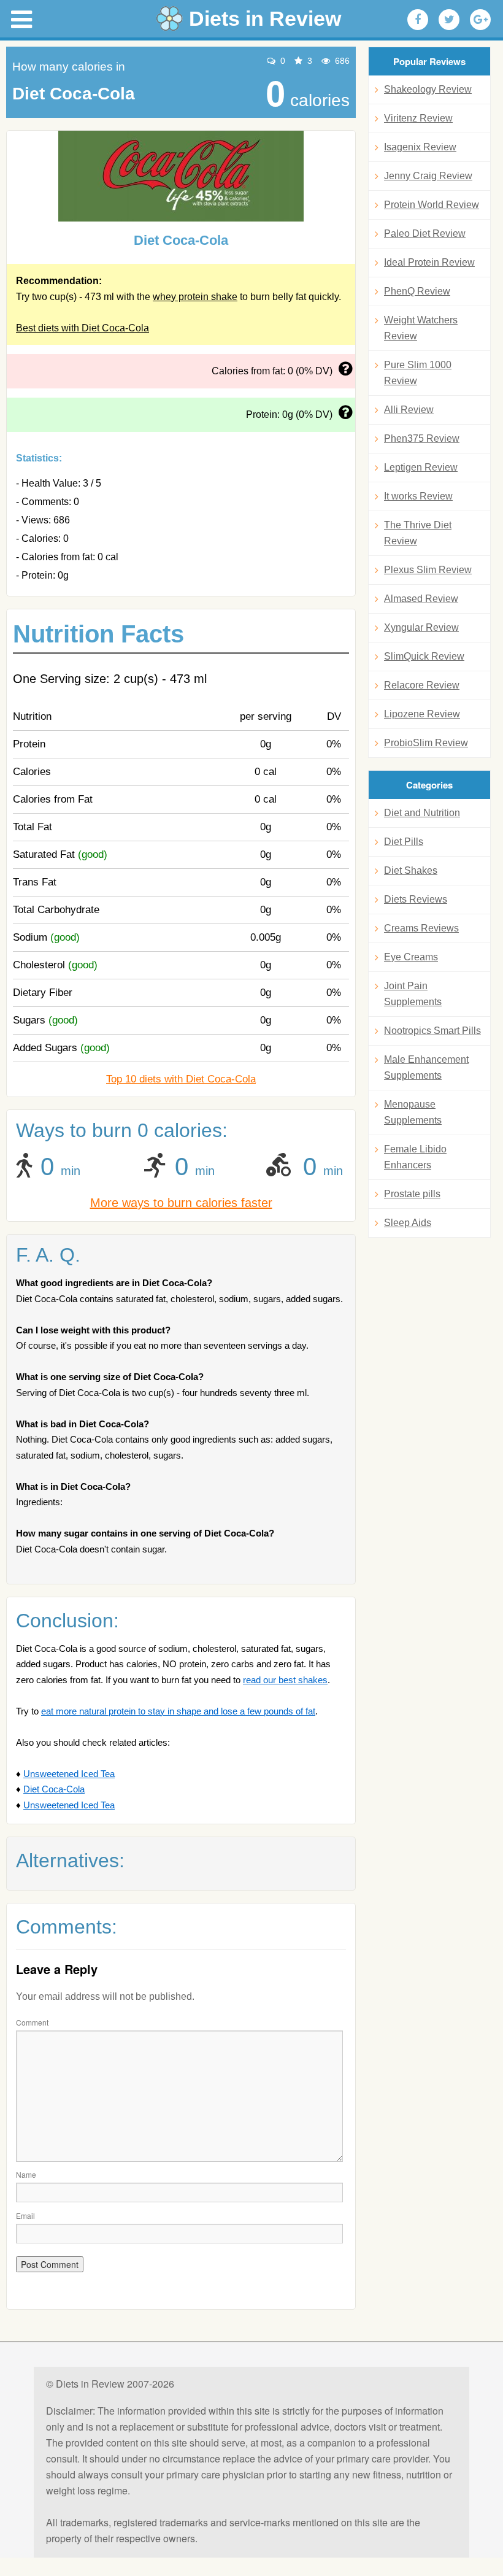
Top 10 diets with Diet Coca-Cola (181, 1079)
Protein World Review (432, 205)
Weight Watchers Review (421, 328)
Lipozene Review (422, 714)
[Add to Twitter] (449, 20)
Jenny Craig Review (428, 176)
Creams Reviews (421, 928)
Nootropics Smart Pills (432, 1031)
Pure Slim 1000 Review (418, 373)
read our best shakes (285, 1680)
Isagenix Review (420, 147)
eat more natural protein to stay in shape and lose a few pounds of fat (178, 1711)
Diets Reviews (416, 899)
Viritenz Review (418, 118)
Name (26, 2174)
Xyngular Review (421, 627)
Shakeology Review (428, 89)
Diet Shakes (411, 870)
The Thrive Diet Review (418, 533)
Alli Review (409, 410)
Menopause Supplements (413, 1112)
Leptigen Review (421, 467)
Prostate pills (412, 1194)
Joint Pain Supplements (413, 994)
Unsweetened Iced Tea (69, 1774)
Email (25, 2215)
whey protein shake (195, 297)
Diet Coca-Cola (54, 1789)
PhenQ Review (417, 291)
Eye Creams (411, 957)
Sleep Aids (408, 1223)
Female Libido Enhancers (415, 1157)
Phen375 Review (422, 438)
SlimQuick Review (424, 656)
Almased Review (421, 599)
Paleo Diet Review (425, 233)
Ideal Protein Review (429, 262)
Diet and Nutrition (422, 813)
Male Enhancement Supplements (426, 1067)
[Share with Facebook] (418, 20)
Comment (32, 2022)
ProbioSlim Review (426, 743)
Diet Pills (404, 842)
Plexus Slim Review (428, 570)
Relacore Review (422, 685)
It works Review (418, 496)
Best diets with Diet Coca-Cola (83, 328)
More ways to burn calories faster (181, 1203)
